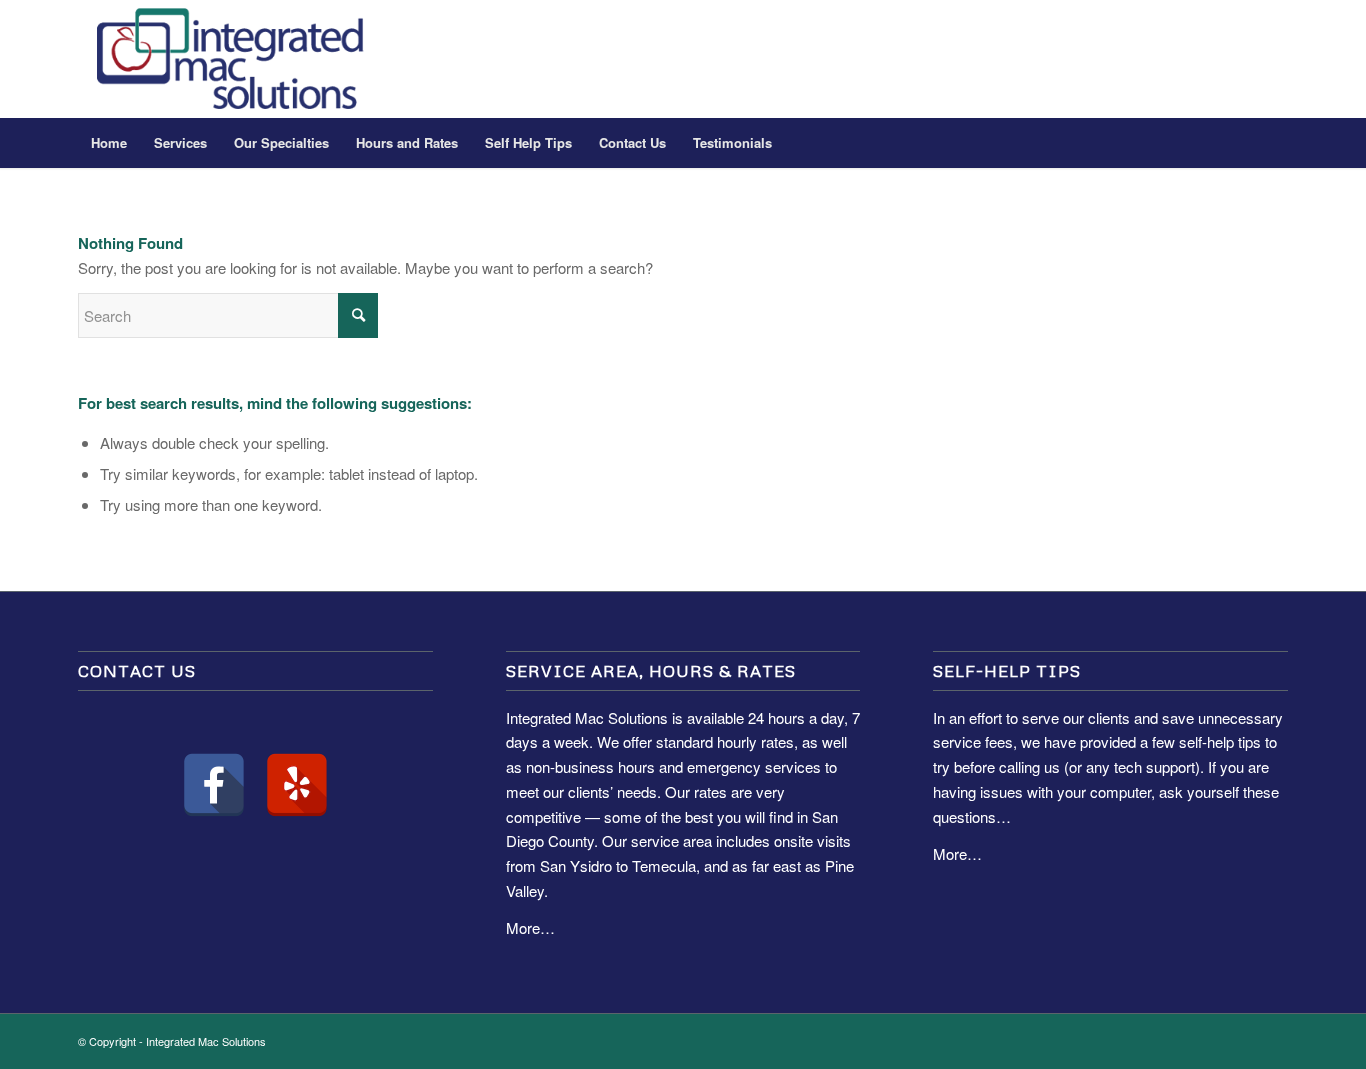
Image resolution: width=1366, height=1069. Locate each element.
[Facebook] (214, 785)
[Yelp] (297, 785)
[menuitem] (109, 143)
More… (530, 927)
